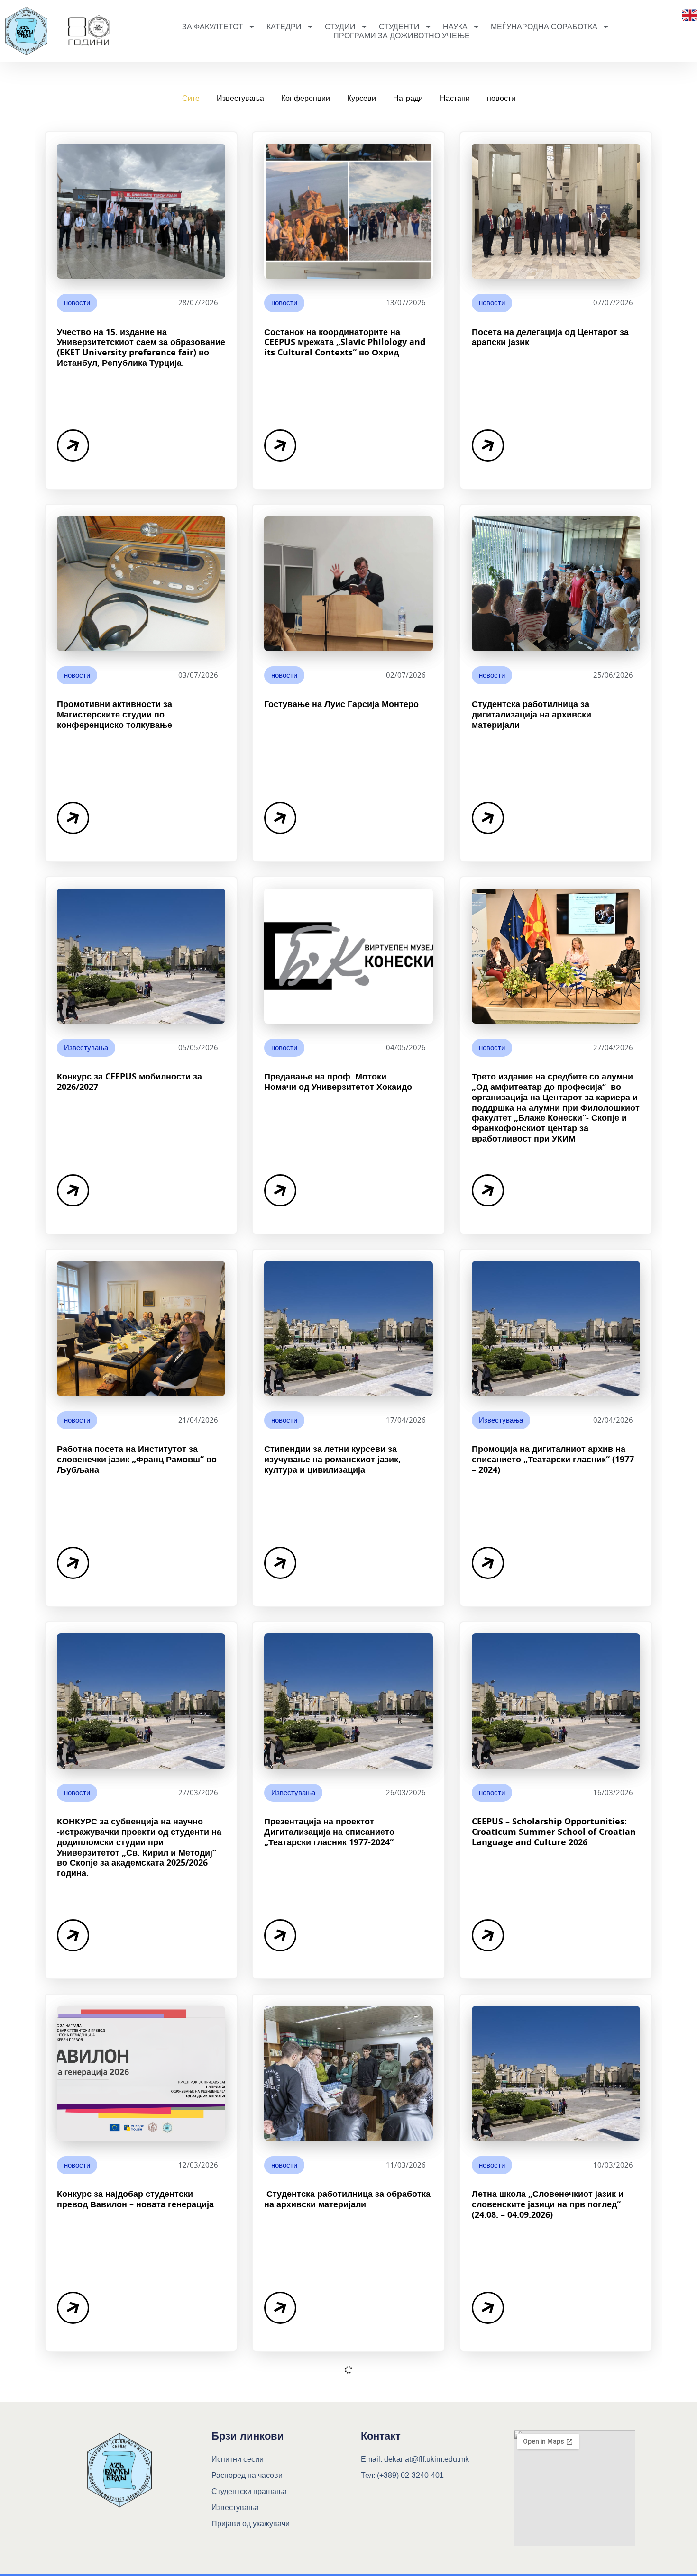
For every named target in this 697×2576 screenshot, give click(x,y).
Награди (408, 98)
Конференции (306, 98)
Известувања (240, 98)
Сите (191, 98)
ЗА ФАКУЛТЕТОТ (213, 27)
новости (501, 98)
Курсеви (362, 98)
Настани (455, 98)
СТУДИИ (340, 27)
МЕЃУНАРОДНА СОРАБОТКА (544, 27)
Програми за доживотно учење (402, 36)
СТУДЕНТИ (399, 27)
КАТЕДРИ (284, 27)
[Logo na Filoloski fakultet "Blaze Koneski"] (88, 31)
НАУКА (455, 27)
